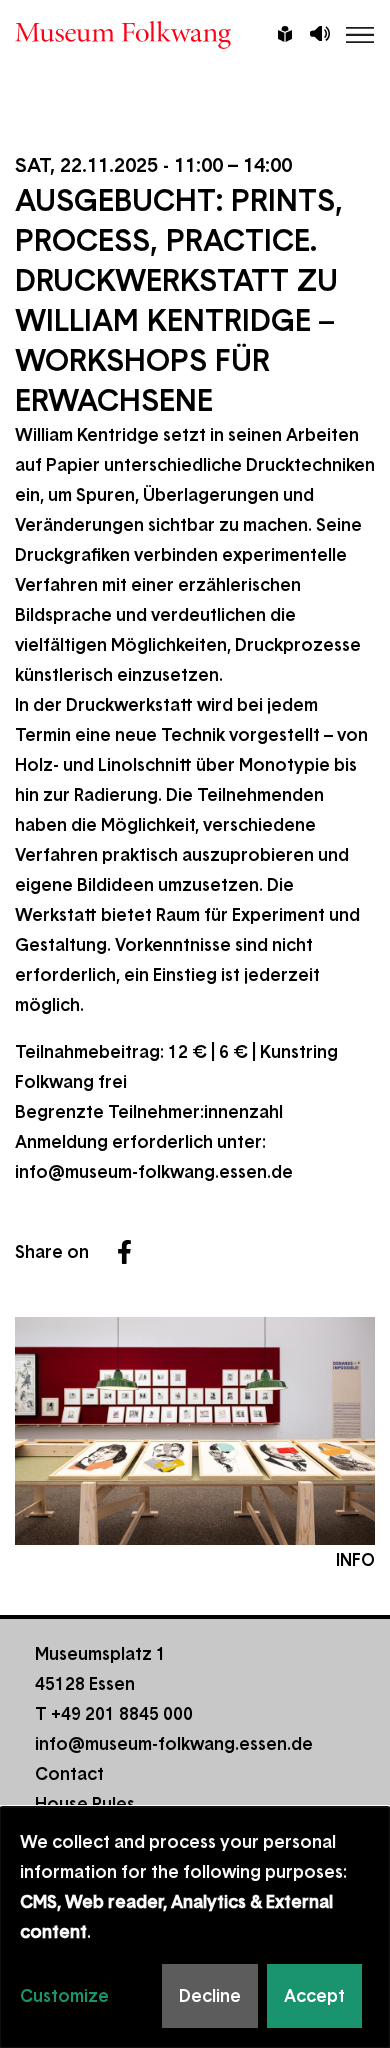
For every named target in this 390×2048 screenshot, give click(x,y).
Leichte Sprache (285, 36)
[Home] (195, 35)
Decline (210, 1996)
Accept (314, 1996)
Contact (69, 1774)
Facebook (124, 1252)
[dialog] (195, 1927)
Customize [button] (64, 1996)
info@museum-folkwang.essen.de (154, 1172)
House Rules (85, 1804)
